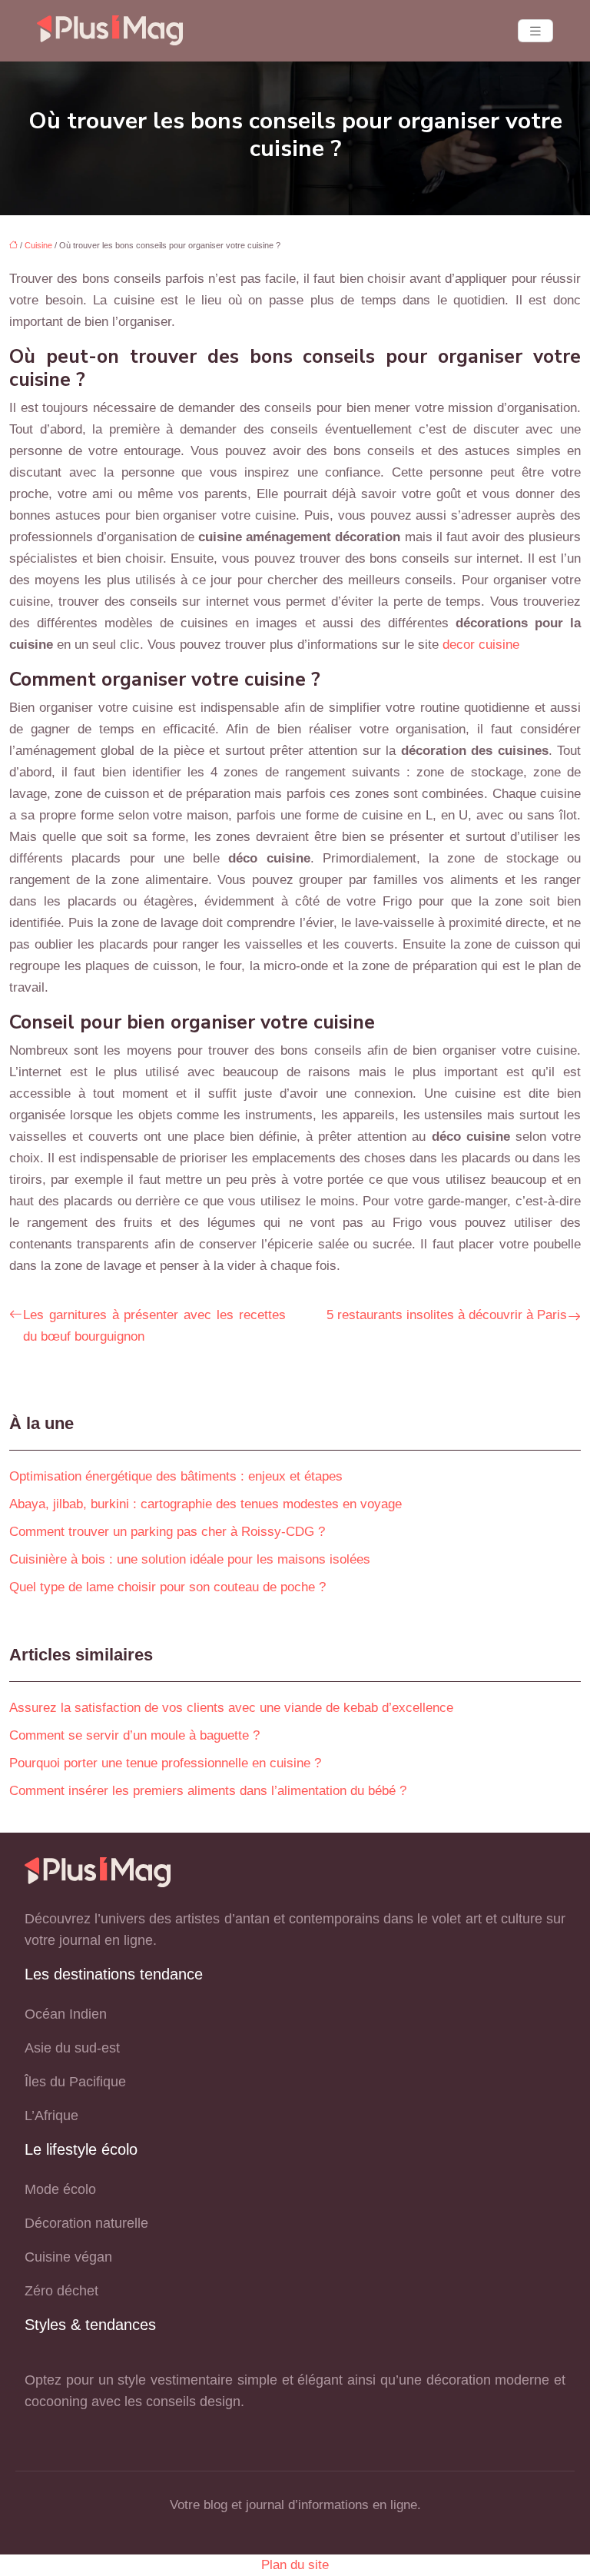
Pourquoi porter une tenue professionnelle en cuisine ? (165, 1763)
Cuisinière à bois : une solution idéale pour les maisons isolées (190, 1559)
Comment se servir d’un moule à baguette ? (134, 1735)
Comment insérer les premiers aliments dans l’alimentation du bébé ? (208, 1791)
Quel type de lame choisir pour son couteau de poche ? (167, 1587)
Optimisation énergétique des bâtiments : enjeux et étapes (176, 1476)
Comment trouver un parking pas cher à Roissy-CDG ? (167, 1532)
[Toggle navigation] (535, 31)
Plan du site (295, 2565)
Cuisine (38, 245)
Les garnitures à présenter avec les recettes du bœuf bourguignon (154, 1326)
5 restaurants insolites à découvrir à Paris (447, 1315)
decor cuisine (481, 645)
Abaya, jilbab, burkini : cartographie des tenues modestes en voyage (206, 1504)
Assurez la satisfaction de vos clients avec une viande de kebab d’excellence (231, 1708)
